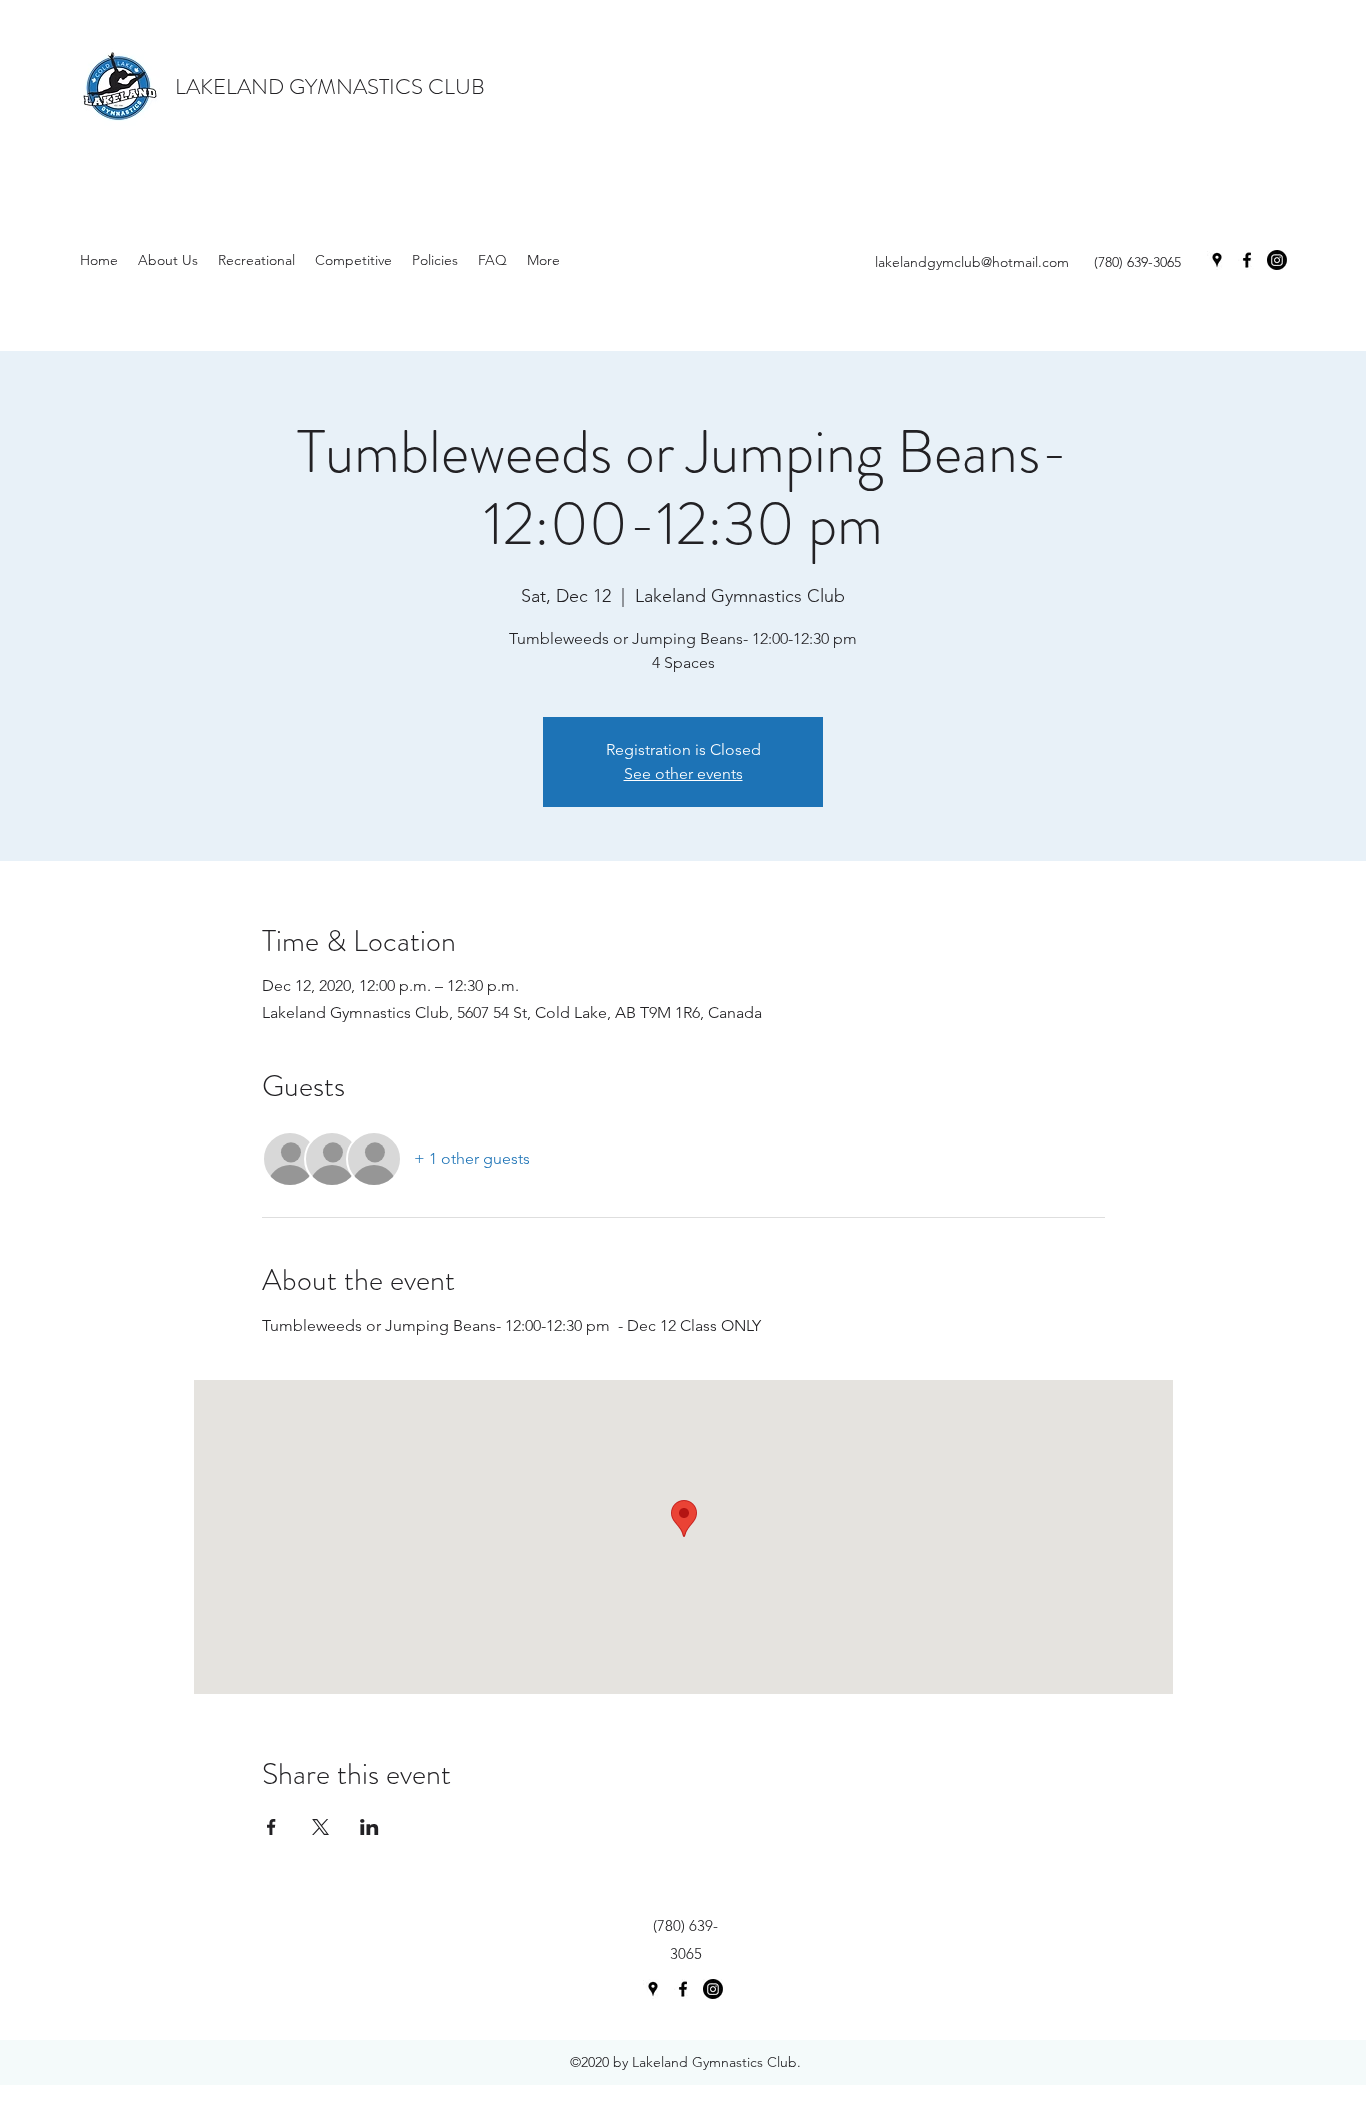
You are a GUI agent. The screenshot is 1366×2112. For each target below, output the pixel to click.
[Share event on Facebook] (271, 1827)
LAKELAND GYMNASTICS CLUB (330, 86)
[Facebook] (1247, 260)
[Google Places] (1217, 260)
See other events (683, 773)
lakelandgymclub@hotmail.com (972, 262)
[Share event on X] (320, 1827)
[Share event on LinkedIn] (369, 1827)
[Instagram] (1277, 260)
